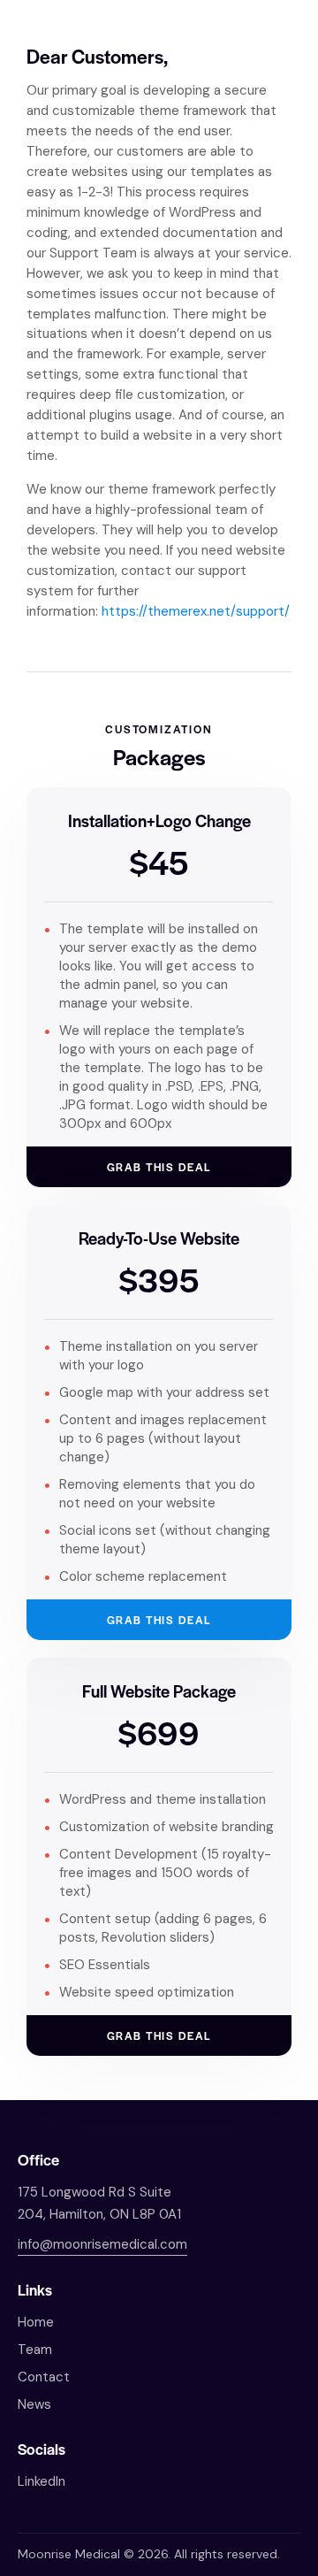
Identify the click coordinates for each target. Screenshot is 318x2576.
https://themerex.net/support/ (196, 611)
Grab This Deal (159, 1167)
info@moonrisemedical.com (102, 2244)
